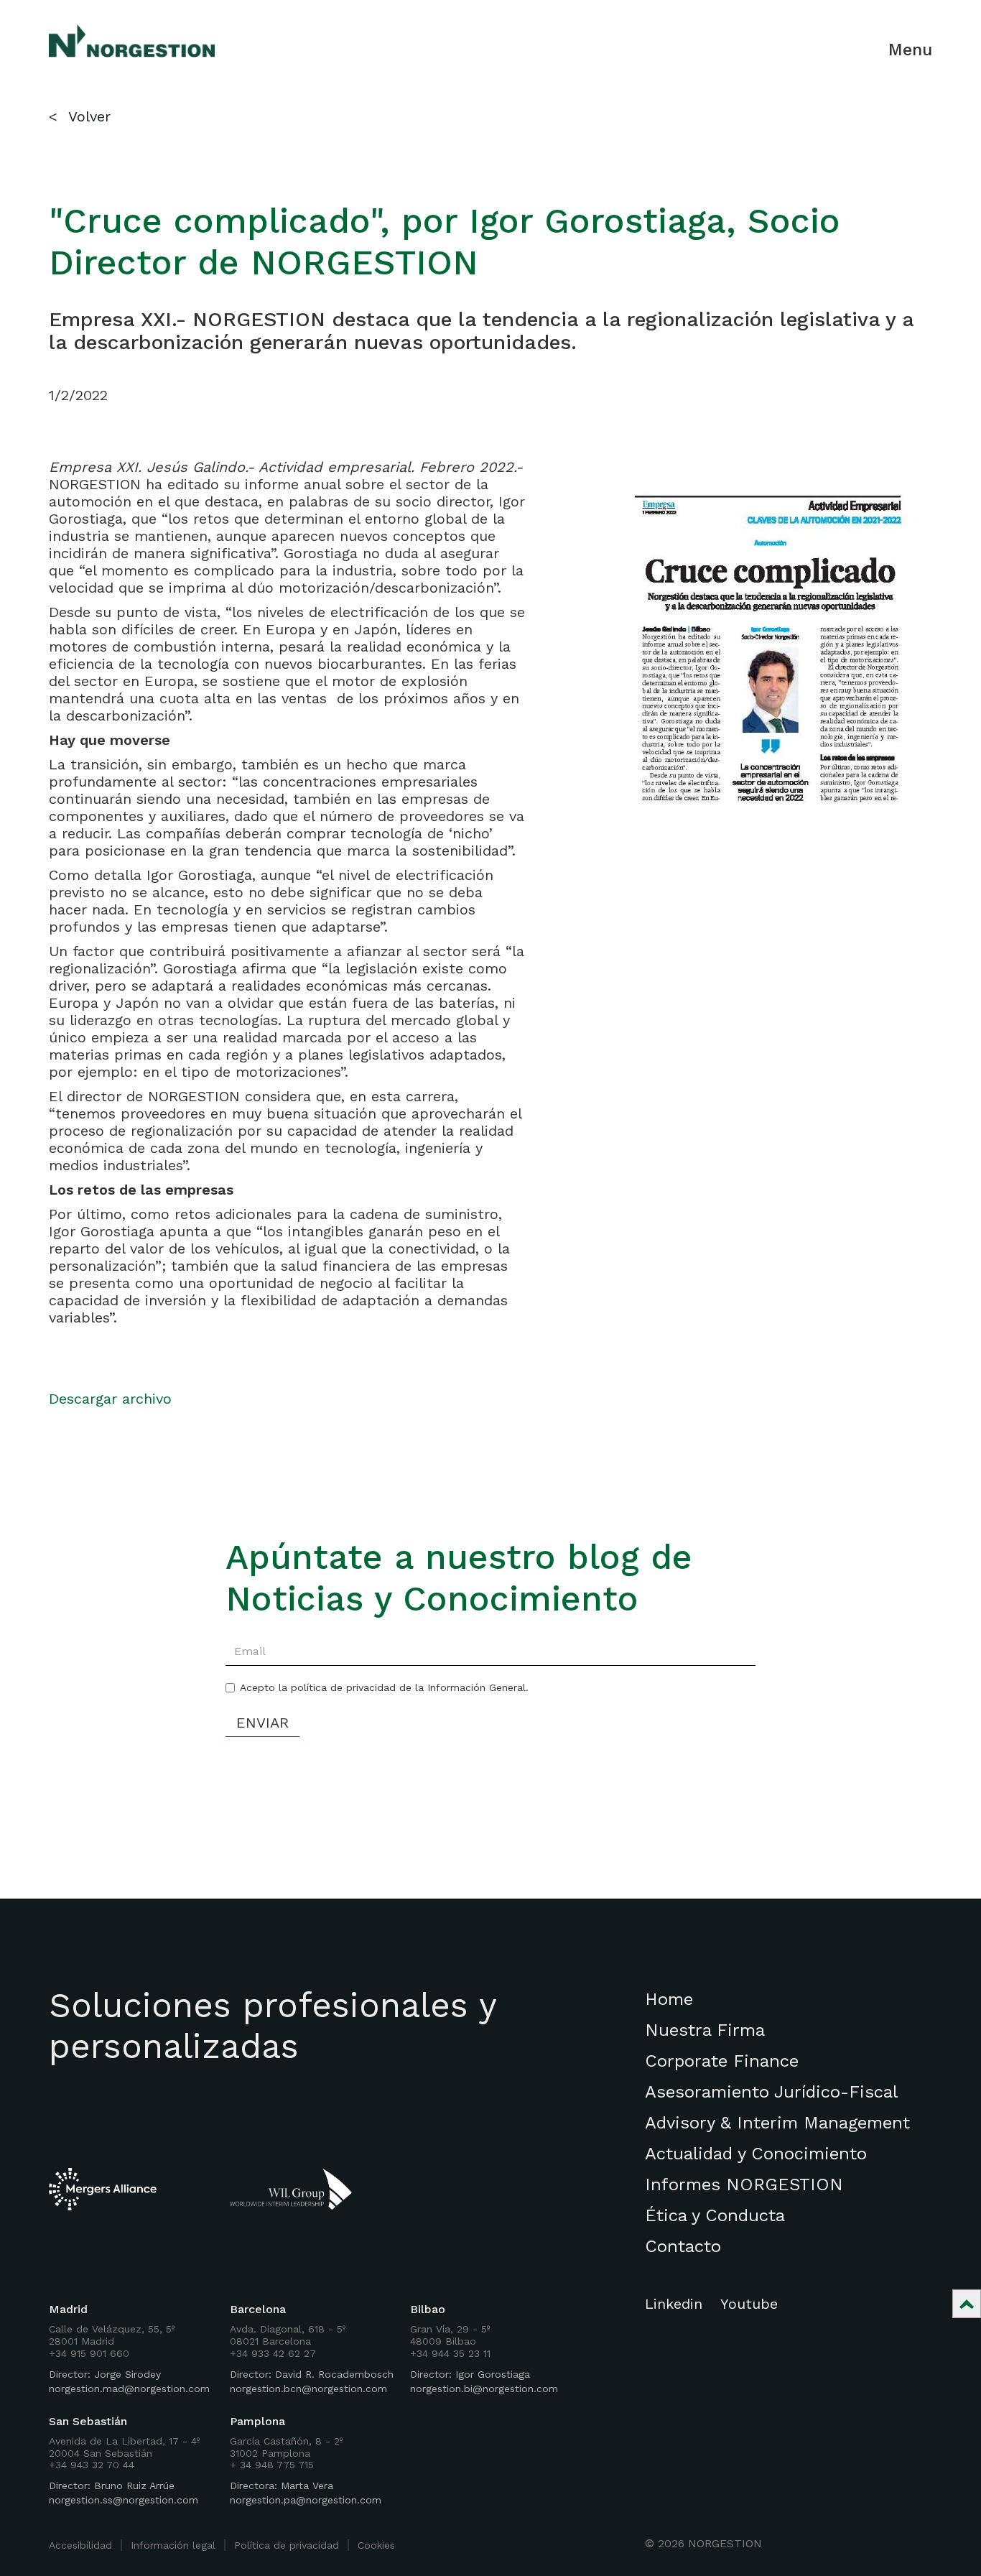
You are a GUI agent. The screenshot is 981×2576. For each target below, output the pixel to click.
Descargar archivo (110, 1399)
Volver (89, 116)
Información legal (173, 2545)
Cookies (376, 2545)
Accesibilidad (80, 2545)
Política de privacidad (287, 2545)
